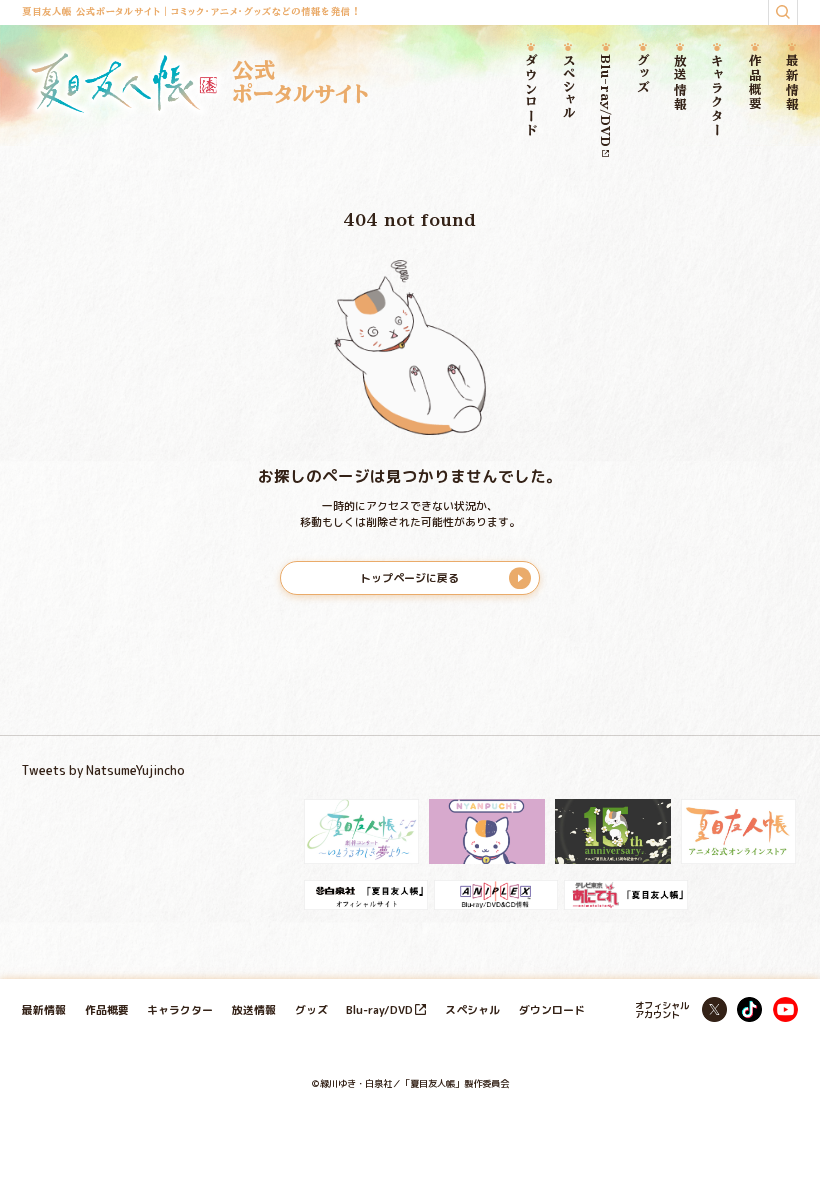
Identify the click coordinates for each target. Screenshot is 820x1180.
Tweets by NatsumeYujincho (103, 770)
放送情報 (680, 83)
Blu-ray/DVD (605, 100)
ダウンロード (531, 96)
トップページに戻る (409, 577)
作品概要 (754, 83)
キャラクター (717, 96)
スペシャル (568, 86)
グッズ (643, 74)
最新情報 (791, 83)
